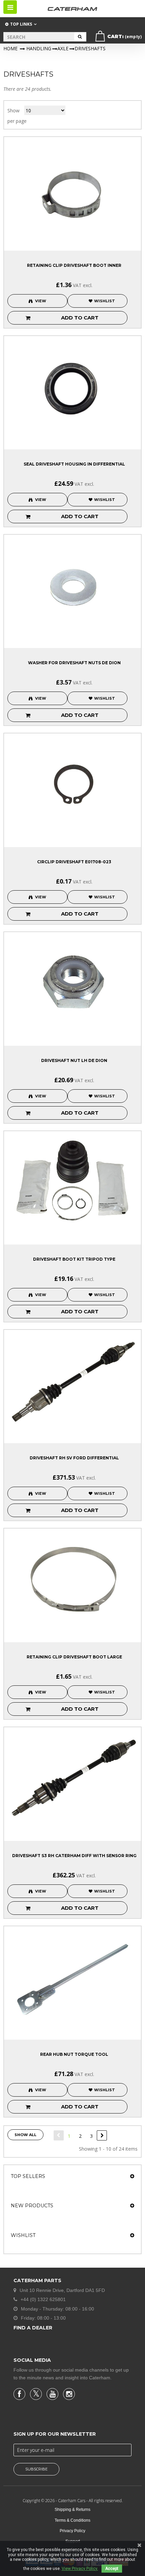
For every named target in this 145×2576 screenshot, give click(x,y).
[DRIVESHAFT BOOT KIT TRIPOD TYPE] (72, 1182)
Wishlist (23, 2235)
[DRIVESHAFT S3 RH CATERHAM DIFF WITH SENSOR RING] (72, 1778)
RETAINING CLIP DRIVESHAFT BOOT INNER (74, 265)
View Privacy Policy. (80, 2569)
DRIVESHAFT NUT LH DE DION (74, 1060)
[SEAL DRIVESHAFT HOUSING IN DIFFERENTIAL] (72, 387)
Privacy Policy (72, 2531)
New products (32, 2206)
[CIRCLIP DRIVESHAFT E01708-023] (72, 784)
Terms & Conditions (72, 2520)
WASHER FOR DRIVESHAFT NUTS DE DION (74, 663)
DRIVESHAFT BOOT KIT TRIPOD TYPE (74, 1259)
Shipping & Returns (72, 2510)
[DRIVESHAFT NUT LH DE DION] (72, 983)
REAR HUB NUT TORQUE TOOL (74, 2054)
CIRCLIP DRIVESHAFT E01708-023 (74, 862)
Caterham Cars (72, 2501)
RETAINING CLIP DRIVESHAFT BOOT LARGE (74, 1657)
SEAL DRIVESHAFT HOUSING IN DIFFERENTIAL (74, 464)
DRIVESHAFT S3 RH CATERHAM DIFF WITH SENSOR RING (74, 1856)
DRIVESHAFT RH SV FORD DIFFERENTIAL (74, 1458)
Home (10, 48)
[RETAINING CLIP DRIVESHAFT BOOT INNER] (72, 188)
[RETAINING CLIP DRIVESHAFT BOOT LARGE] (72, 1579)
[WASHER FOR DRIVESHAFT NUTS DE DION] (72, 585)
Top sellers (28, 2176)
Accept (112, 2569)
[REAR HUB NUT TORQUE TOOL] (72, 1977)
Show (13, 110)
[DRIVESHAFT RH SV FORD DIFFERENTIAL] (72, 1381)
